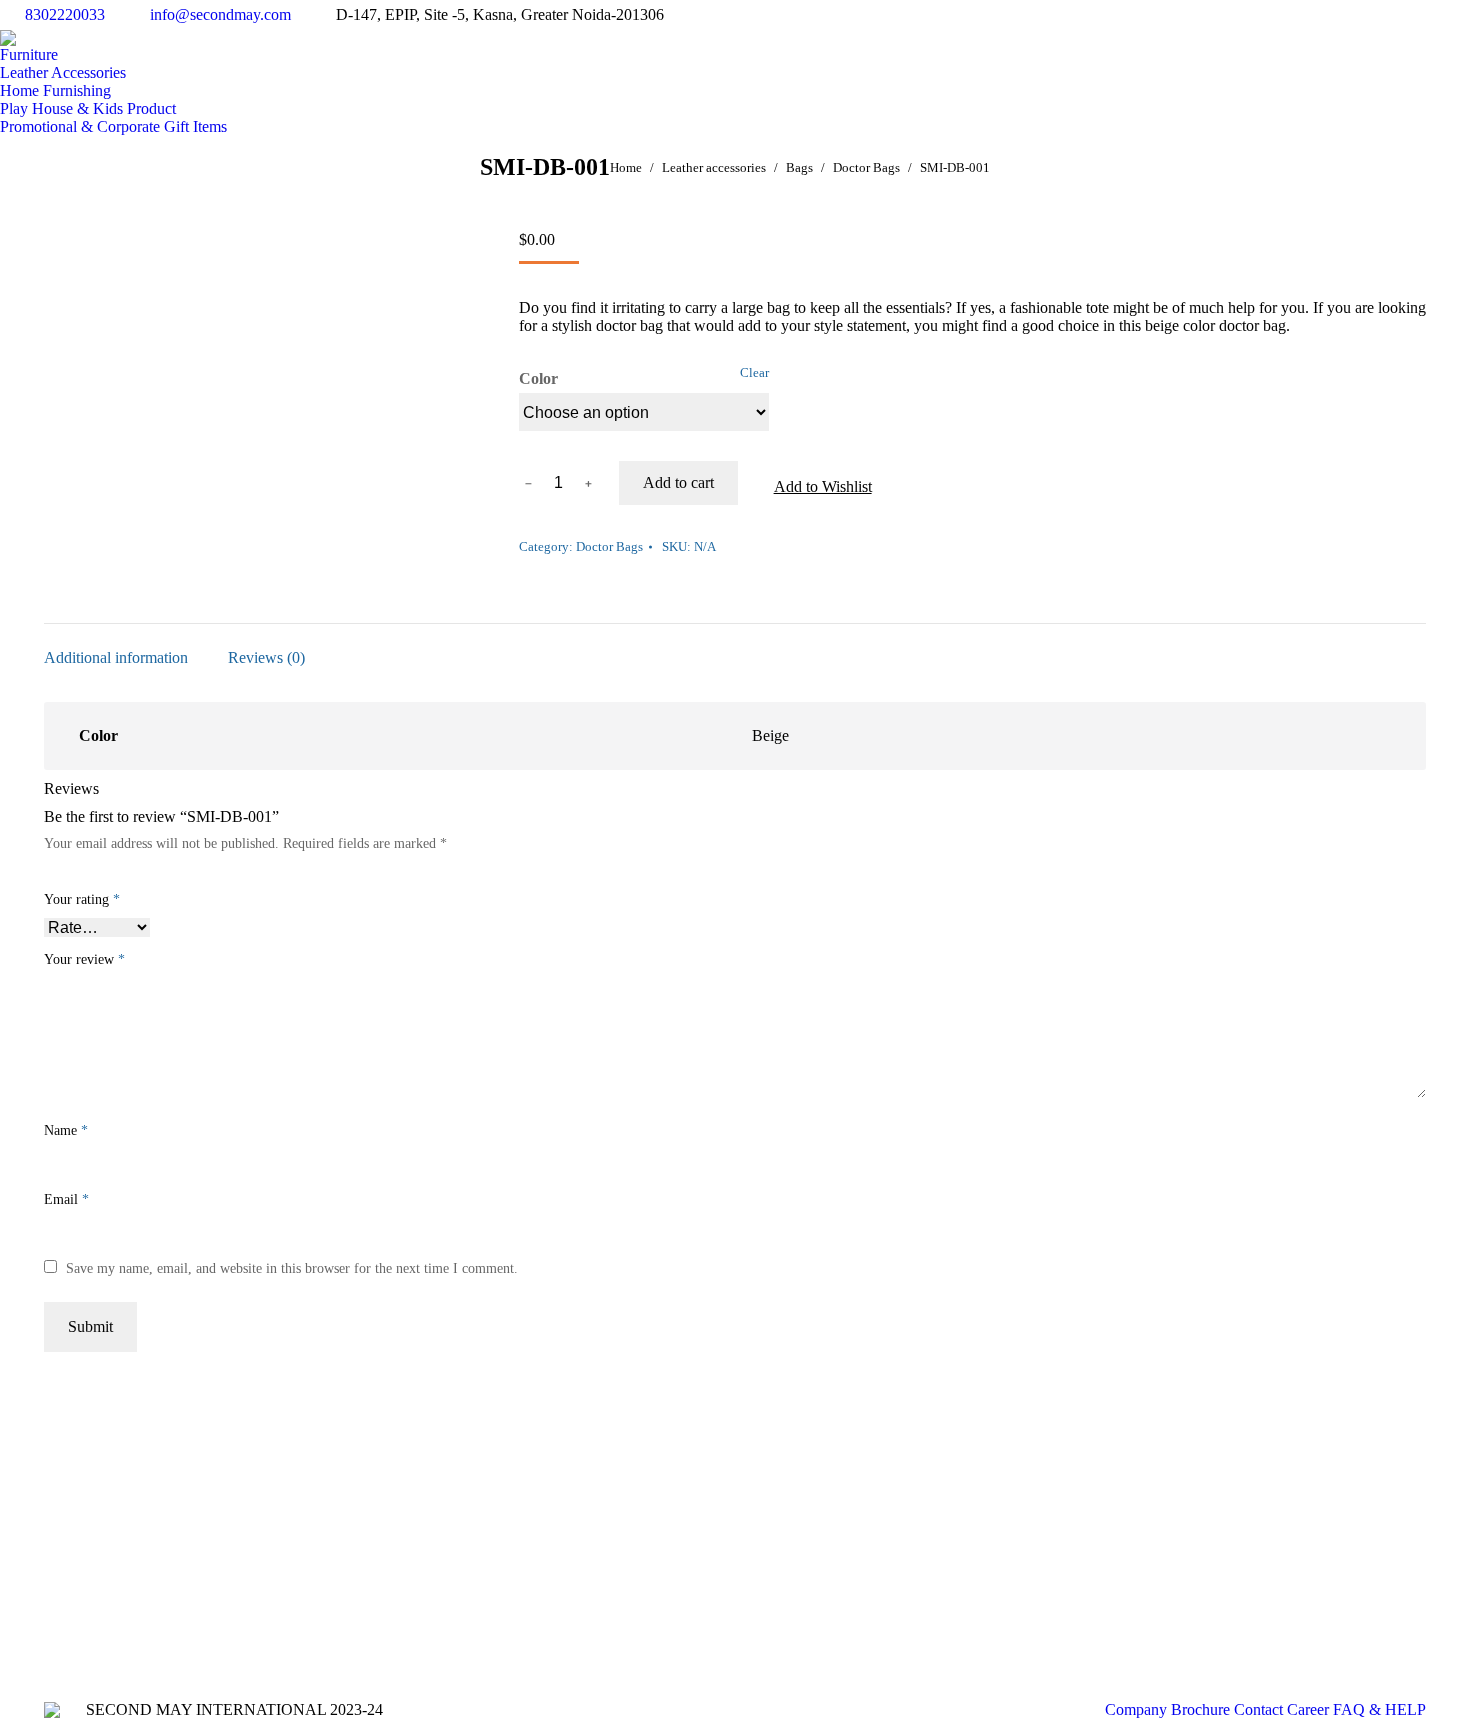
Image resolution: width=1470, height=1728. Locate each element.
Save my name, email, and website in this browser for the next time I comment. (292, 1268)
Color (538, 378)
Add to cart (678, 482)
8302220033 (65, 14)
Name (66, 1130)
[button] (812, 488)
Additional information (116, 657)
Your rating (82, 899)
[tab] (116, 647)
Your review (84, 959)
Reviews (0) (266, 657)
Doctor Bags (609, 546)
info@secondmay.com (220, 14)
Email (66, 1199)
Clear (754, 372)
